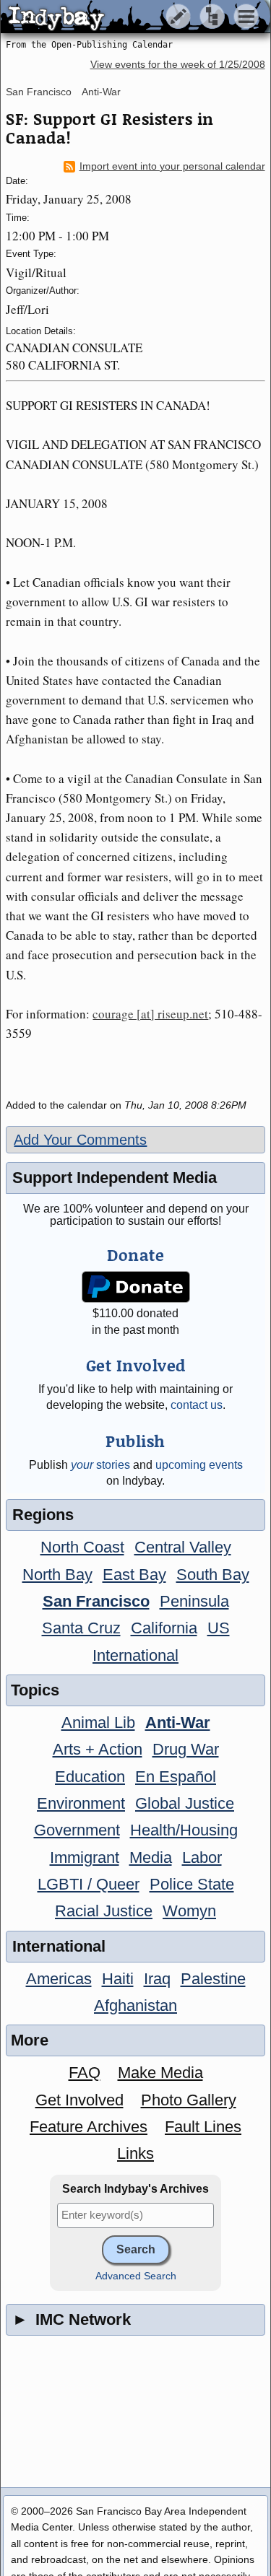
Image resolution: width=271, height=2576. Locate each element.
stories (100, 1465)
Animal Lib (98, 1723)
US (219, 1628)
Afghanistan (135, 2005)
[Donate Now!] (135, 1287)
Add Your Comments (80, 1140)
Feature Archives (89, 2127)
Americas (59, 1979)
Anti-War (101, 92)
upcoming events (199, 1465)
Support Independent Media (115, 1178)
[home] (135, 17)
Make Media (160, 2073)
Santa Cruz (81, 1628)
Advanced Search (136, 2276)
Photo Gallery (189, 2100)
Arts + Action (98, 1749)
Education (90, 1777)
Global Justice (185, 1803)
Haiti (118, 1979)
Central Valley (183, 1547)
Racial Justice (104, 1911)
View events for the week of (178, 65)
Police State (192, 1884)
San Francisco (39, 92)
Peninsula (194, 1601)
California (164, 1628)
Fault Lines (203, 2127)
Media (151, 1857)
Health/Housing (184, 1830)
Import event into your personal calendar (172, 166)
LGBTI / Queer (89, 1884)
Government (77, 1830)
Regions (43, 1515)
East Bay (134, 1575)
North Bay (57, 1575)
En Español (176, 1777)
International (135, 1655)
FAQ (85, 2073)
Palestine (213, 1979)
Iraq (157, 1979)
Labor (202, 1857)
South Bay (213, 1575)
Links (135, 2153)
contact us (197, 1405)
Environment (81, 1803)
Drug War (186, 1749)
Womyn (189, 1911)
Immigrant (85, 1857)
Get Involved (79, 2100)
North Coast (82, 1547)
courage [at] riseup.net (150, 1014)
